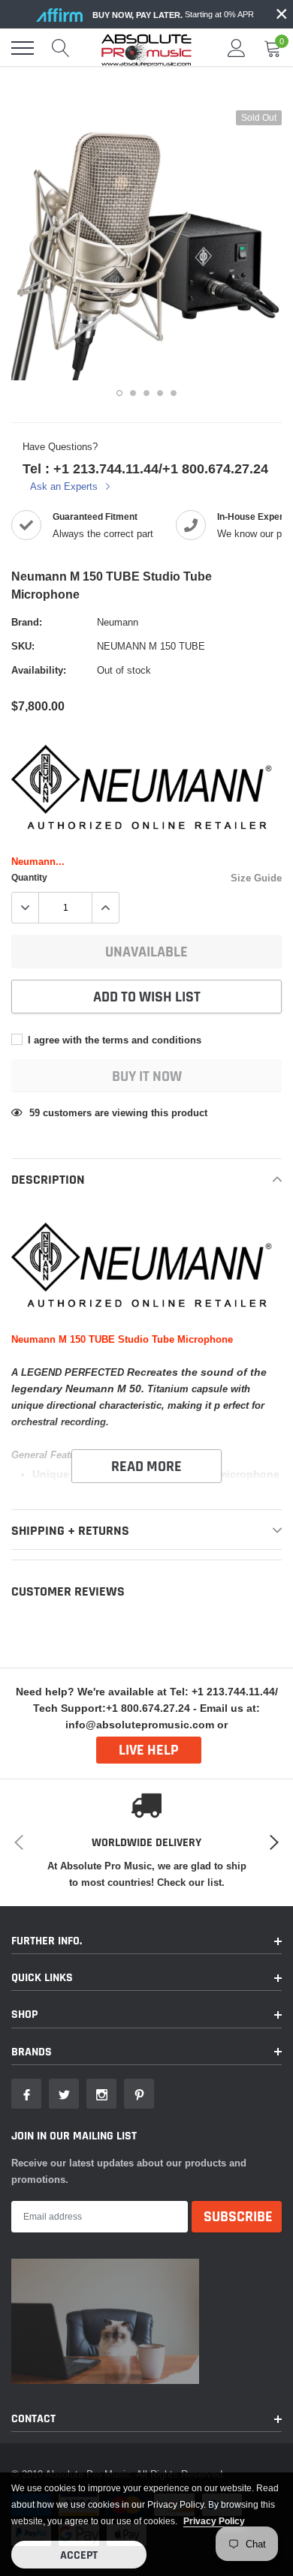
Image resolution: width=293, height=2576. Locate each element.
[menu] (23, 48)
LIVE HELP (149, 1750)
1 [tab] (119, 393)
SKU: (23, 646)
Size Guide (256, 878)
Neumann (118, 622)
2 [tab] (133, 393)
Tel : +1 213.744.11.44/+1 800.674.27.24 (145, 468)
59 (35, 1112)
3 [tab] (146, 393)
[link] (26, 2094)
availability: (39, 670)
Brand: (27, 622)
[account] (237, 48)
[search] (61, 48)
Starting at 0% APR (173, 15)
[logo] (146, 48)
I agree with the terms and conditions (113, 1040)
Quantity (29, 877)
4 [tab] (160, 393)
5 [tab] (174, 393)
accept (79, 2555)
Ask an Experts (65, 486)
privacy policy (214, 2521)
